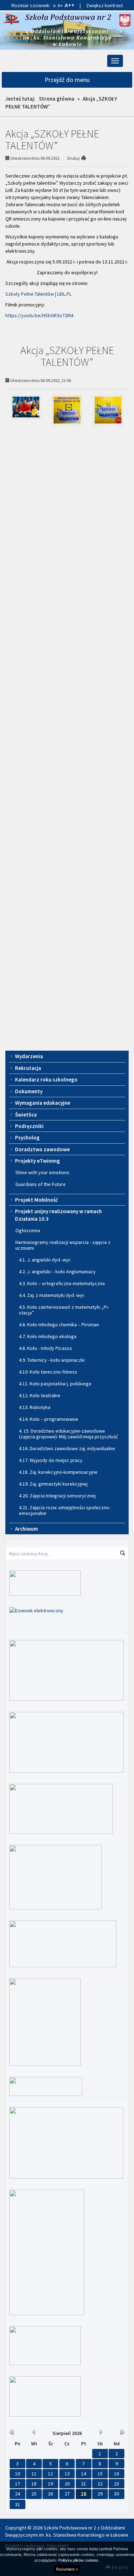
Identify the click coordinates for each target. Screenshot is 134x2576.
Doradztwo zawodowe (42, 1149)
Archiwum (26, 1529)
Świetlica (26, 1115)
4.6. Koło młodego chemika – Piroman (59, 1325)
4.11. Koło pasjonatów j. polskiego (55, 1384)
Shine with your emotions (42, 1172)
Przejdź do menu (67, 80)
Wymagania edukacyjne (43, 1103)
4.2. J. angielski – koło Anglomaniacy (57, 1272)
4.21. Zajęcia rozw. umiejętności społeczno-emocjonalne (65, 1510)
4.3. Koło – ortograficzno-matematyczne (62, 1283)
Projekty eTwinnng (38, 1161)
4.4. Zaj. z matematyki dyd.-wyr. (52, 1295)
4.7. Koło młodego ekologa (48, 1336)
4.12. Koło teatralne (40, 1395)
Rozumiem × (67, 2569)
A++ (70, 5)
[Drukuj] (87, 158)
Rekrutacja (28, 1068)
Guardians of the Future (41, 1184)
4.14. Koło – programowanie (49, 1419)
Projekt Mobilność (36, 1200)
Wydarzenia (29, 1056)
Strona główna (57, 99)
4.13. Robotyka (35, 1407)
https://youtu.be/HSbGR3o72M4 (39, 315)
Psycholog (27, 1137)
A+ (60, 5)
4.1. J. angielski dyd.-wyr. (45, 1260)
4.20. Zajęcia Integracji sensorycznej (57, 1496)
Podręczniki (29, 1126)
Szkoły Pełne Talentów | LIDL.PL (38, 294)
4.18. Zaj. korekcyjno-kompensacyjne (58, 1472)
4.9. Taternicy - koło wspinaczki (52, 1360)
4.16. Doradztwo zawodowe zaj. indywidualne (67, 1448)
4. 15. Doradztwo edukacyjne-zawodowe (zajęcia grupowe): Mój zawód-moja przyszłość (68, 1434)
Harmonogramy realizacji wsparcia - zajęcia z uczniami (63, 1245)
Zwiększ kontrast (105, 5)
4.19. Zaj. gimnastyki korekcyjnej (53, 1484)
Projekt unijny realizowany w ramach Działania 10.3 (58, 1215)
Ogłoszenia (28, 1230)
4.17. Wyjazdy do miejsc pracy (51, 1460)
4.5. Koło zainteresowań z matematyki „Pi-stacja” (64, 1310)
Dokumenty (29, 1091)
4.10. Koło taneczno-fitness (48, 1372)
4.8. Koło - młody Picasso (46, 1348)
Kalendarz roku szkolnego (46, 1079)
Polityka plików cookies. (79, 2560)
